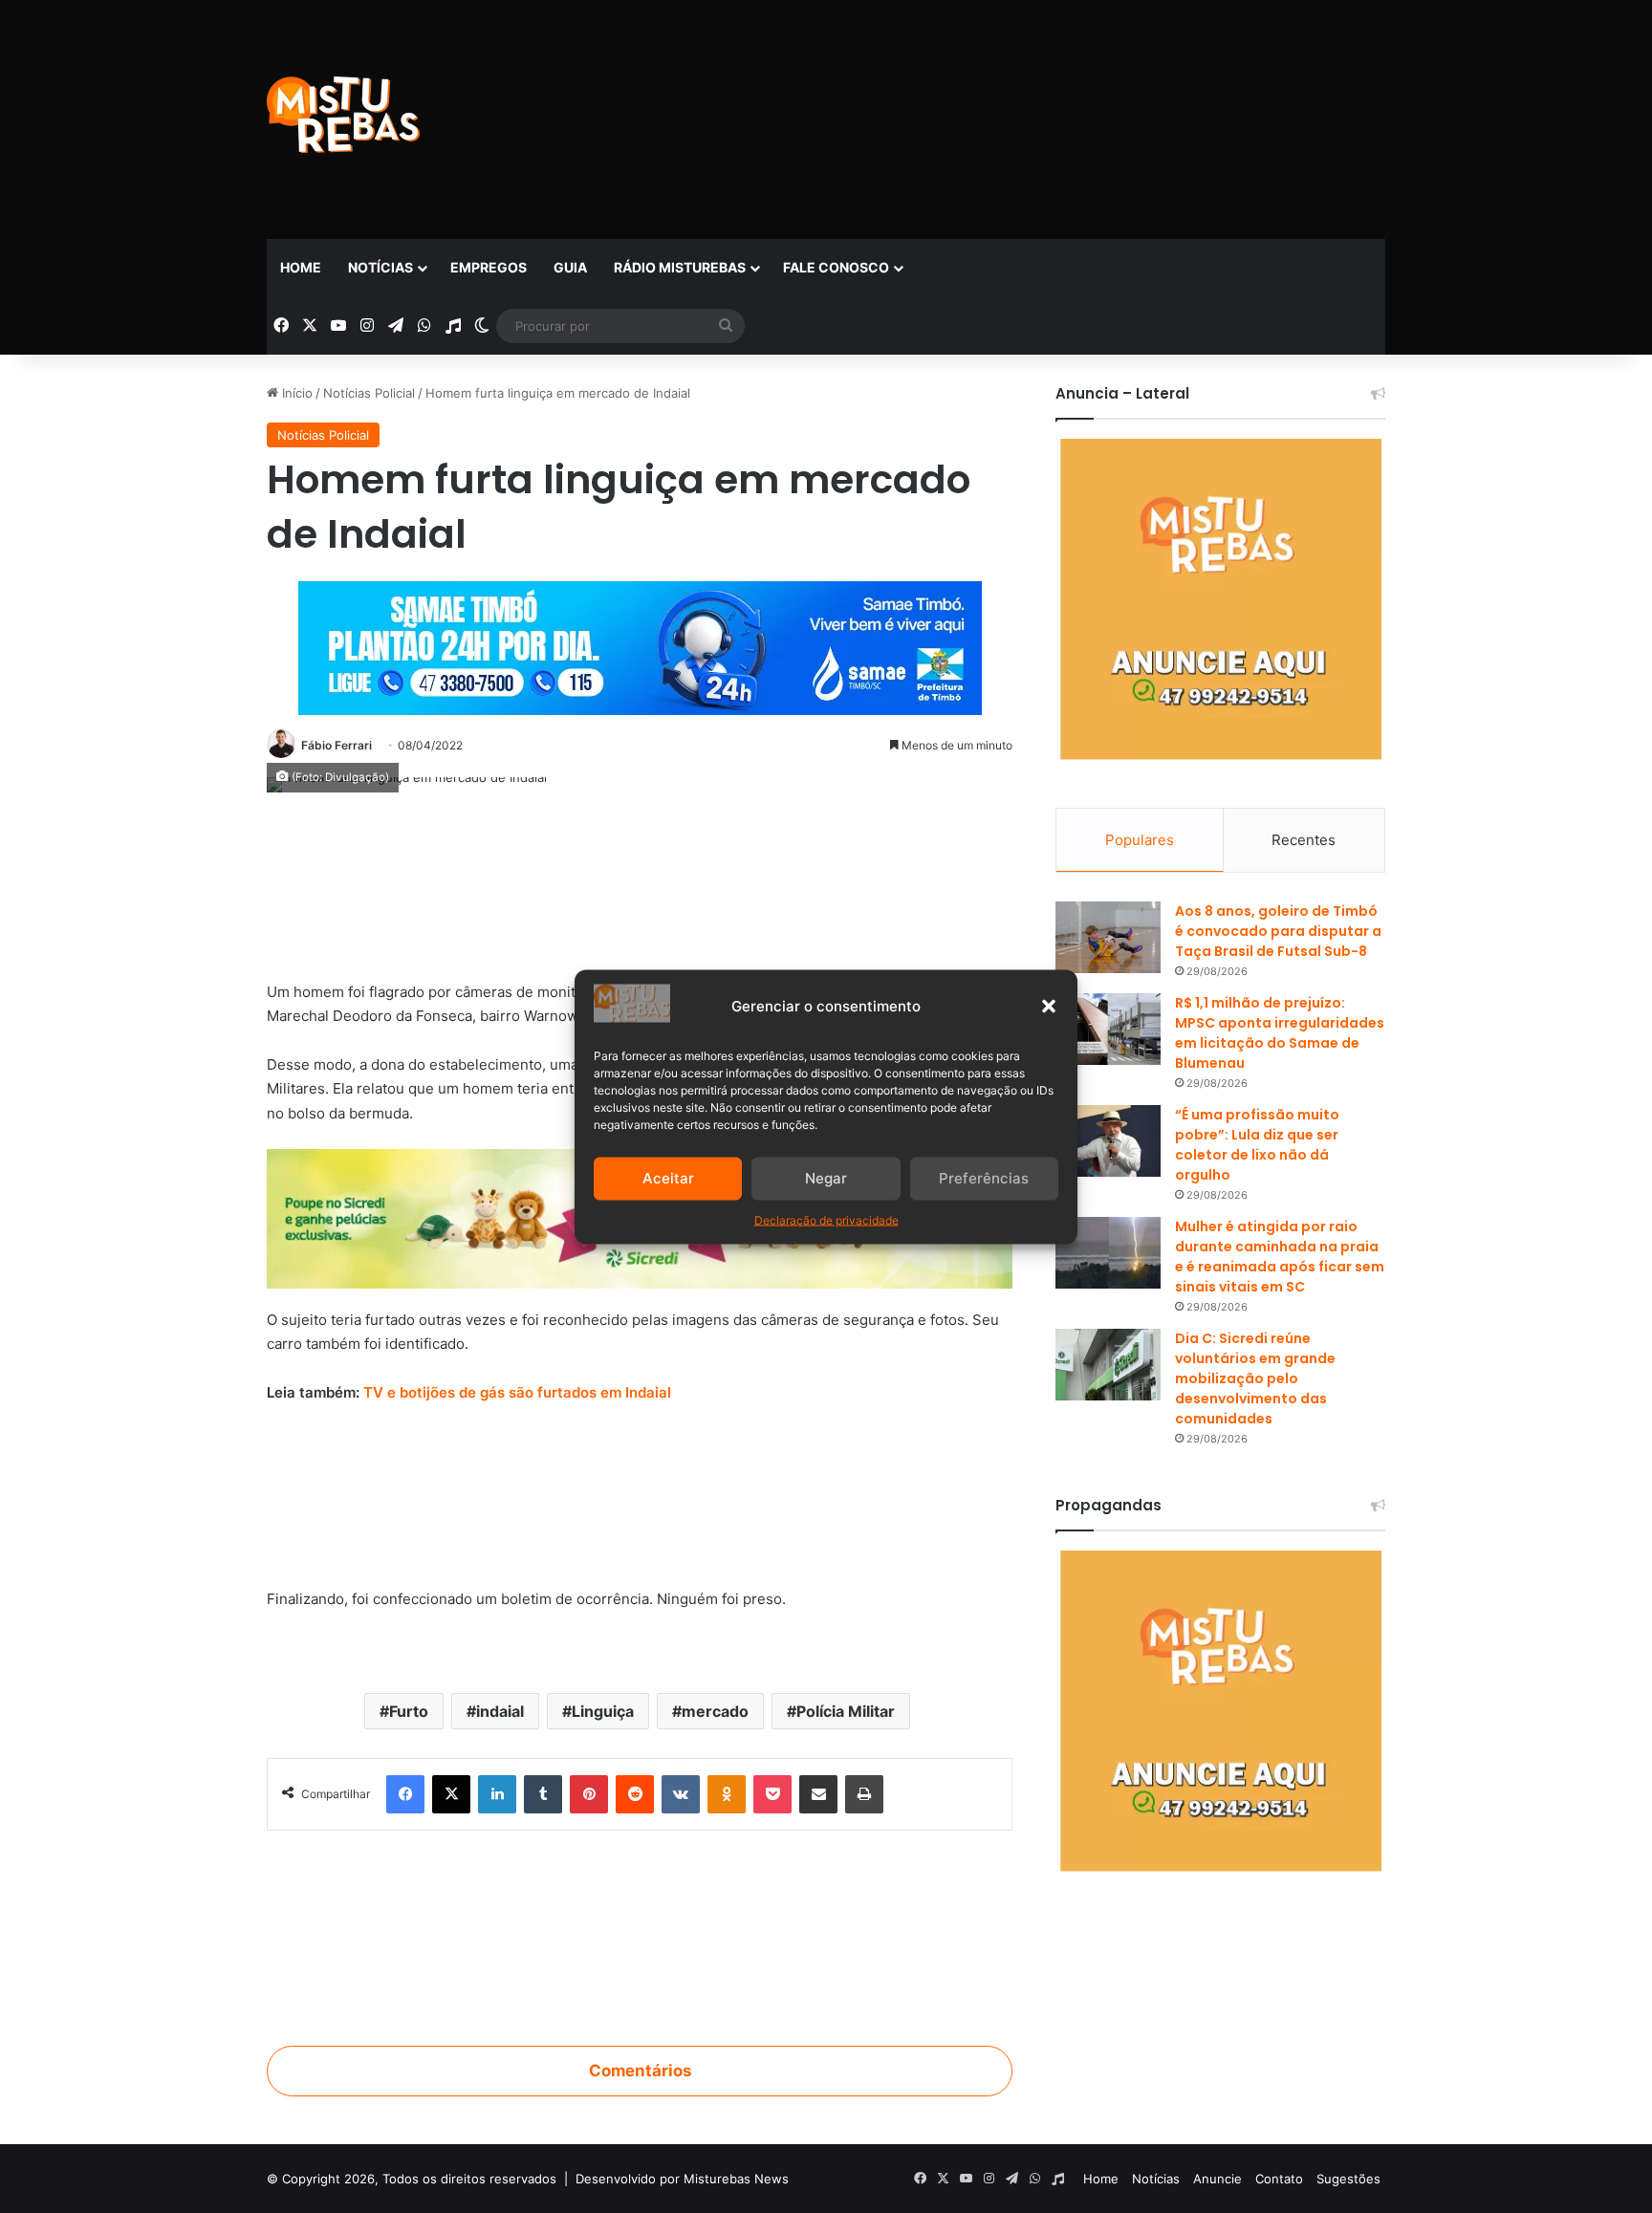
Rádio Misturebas (680, 267)
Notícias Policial (369, 393)
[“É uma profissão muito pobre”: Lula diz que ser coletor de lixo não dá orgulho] (1108, 1141)
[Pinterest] (589, 1794)
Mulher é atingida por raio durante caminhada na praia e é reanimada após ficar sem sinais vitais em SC (1280, 1257)
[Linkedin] (497, 1794)
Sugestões (1348, 2179)
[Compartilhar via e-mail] (818, 1794)
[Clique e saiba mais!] (640, 644)
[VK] (681, 1794)
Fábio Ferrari (337, 745)
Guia (570, 267)
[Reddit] (635, 1794)
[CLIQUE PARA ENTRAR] (640, 1927)
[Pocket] (772, 1794)
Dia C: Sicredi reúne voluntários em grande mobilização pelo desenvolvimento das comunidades (1255, 1378)
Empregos (489, 267)
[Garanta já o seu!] (640, 890)
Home (301, 267)
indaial (500, 1711)
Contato (1279, 2179)
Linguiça (603, 1711)
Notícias (380, 267)
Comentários (640, 2071)
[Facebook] (405, 1794)
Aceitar (668, 1178)
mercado (715, 1711)
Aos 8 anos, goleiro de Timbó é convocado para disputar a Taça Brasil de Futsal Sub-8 (1278, 931)
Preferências (984, 1178)
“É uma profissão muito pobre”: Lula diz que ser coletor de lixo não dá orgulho (1257, 1145)
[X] (451, 1794)
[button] (1049, 1006)
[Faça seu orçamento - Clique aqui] (640, 1497)
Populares (1140, 840)
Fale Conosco (836, 267)
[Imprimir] (864, 1794)
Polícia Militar (846, 1711)
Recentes (1304, 840)
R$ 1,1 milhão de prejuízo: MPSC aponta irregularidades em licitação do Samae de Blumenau (1280, 1033)
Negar (826, 1178)
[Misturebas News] (343, 115)
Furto (409, 1711)
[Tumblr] (543, 1794)
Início (295, 393)
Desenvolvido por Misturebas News (682, 2179)
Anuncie (1217, 2179)
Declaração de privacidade (826, 1219)
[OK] (727, 1794)
